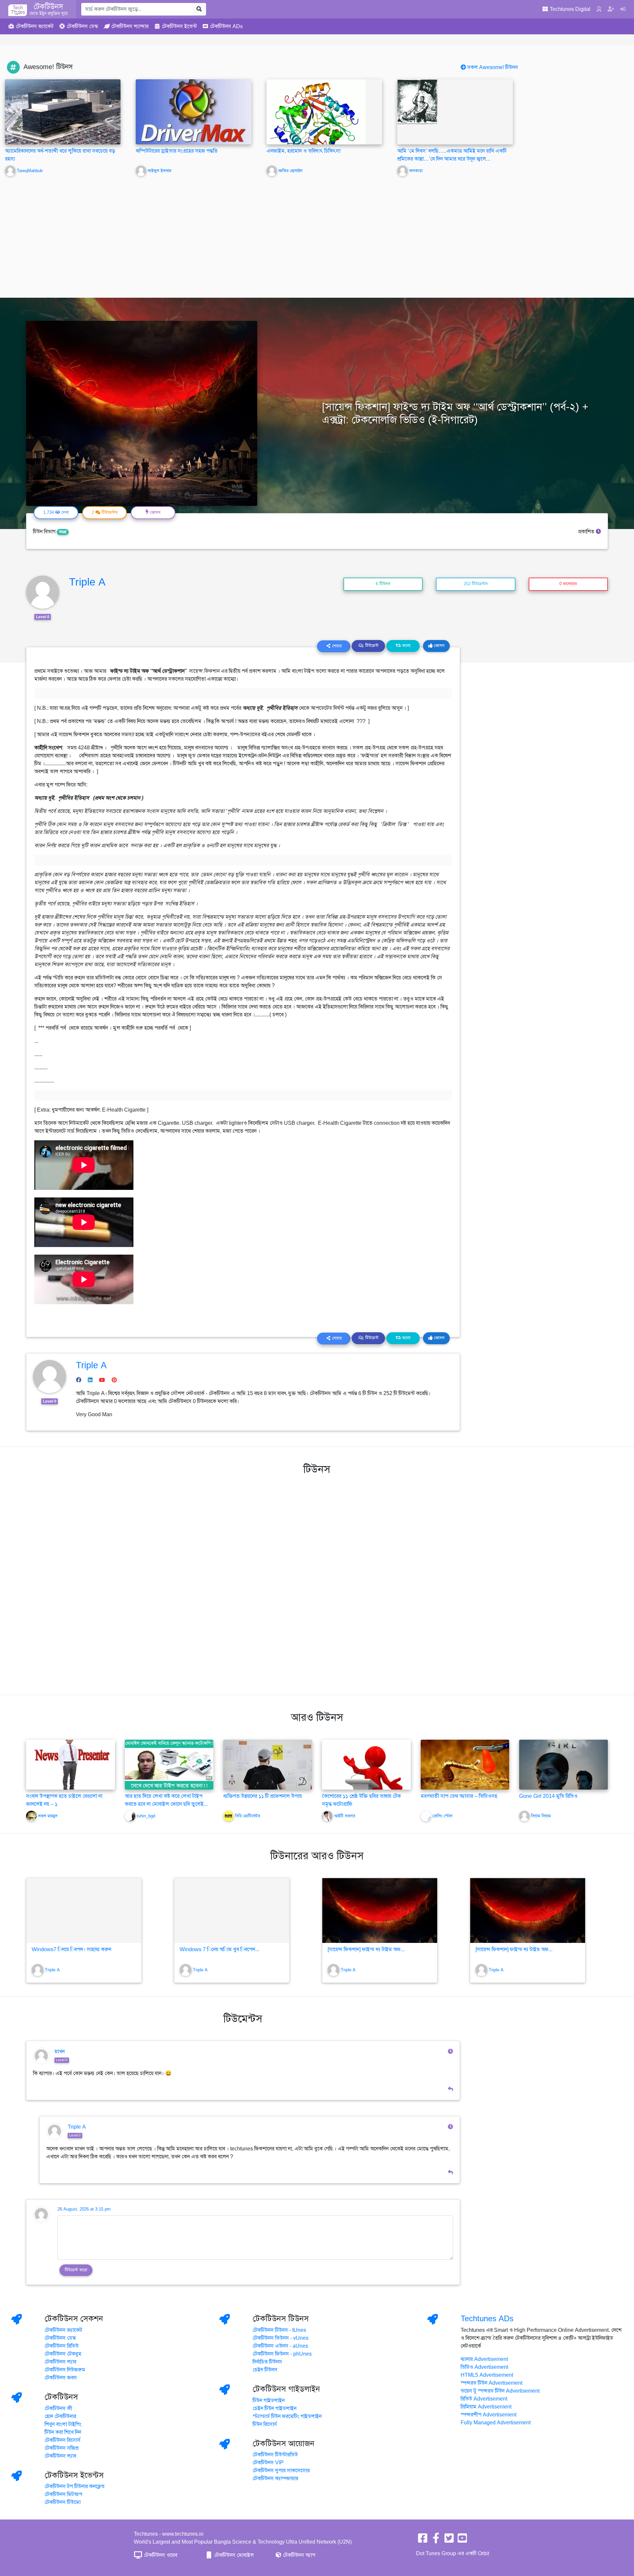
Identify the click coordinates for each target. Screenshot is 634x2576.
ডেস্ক (82, 26)
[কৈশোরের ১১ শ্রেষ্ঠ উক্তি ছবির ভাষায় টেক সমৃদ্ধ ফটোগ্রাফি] (366, 1784)
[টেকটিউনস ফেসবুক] (423, 2540)
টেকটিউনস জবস (61, 2378)
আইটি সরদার (345, 1816)
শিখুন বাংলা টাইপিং (63, 2424)
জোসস (439, 646)
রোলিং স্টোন (442, 1816)
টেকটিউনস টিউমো (63, 2502)
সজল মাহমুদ (48, 1816)
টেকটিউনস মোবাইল (233, 2555)
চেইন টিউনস (265, 2370)
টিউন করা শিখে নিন (63, 2432)
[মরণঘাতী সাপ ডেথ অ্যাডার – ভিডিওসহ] (465, 1764)
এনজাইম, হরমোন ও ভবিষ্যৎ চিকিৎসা (303, 151)
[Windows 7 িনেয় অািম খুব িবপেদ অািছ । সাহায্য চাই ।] (232, 1911)
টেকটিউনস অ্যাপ (299, 2555)
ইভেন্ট (179, 26)
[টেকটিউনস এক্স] (449, 2540)
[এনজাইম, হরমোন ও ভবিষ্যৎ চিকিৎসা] (316, 122)
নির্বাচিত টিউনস (267, 2362)
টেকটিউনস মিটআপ (63, 2494)
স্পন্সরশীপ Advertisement (489, 2415)
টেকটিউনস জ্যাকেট (63, 2330)
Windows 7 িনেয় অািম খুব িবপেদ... (219, 1950)
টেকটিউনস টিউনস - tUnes (279, 2330)
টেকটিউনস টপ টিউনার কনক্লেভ (75, 2486)
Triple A (87, 582)
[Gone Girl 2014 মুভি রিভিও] (564, 1764)
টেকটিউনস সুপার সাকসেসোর (281, 2471)
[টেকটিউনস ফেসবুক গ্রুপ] (436, 2540)
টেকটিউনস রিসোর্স (63, 2440)
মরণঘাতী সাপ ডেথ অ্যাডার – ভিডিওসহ (459, 1796)
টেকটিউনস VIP (268, 2463)
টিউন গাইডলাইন (269, 2401)
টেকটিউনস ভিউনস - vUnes (281, 2338)
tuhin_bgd (146, 1816)
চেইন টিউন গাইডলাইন (275, 2408)
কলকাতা (416, 171)
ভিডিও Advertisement (484, 2367)
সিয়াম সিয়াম (541, 1816)
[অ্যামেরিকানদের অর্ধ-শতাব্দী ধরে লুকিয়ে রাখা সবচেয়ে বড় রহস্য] (63, 112)
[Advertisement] (317, 232)
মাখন (60, 2052)
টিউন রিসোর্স (265, 2424)
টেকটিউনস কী (58, 2408)
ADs (226, 26)
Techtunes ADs (487, 2319)
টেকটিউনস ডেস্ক (60, 2338)
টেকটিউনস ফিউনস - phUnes (282, 2354)
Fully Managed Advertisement (496, 2423)
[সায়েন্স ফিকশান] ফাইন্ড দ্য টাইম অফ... (366, 1950)
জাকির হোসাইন (290, 171)
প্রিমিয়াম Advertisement (486, 2407)
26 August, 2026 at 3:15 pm (84, 2209)
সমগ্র (63, 532)
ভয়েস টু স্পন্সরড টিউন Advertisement (500, 2391)
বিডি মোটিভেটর (248, 1816)
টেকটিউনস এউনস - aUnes (280, 2346)
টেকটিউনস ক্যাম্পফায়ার (275, 2479)
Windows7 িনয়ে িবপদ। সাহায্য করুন (71, 1950)
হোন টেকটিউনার (60, 2416)
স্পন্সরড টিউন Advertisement (492, 2383)
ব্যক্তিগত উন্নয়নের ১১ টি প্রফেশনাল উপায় (263, 1796)
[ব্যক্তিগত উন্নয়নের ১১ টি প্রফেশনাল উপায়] (268, 1764)
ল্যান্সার (130, 26)
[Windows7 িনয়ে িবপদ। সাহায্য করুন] (84, 1911)
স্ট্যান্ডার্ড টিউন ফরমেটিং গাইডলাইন (287, 2416)
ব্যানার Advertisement (484, 2359)
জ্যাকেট (35, 26)
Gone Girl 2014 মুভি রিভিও (548, 1796)
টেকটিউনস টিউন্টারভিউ (275, 2455)
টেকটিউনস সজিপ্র (62, 2448)
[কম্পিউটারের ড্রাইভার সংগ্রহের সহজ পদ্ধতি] (194, 112)
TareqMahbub (30, 171)
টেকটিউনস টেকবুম (63, 2354)
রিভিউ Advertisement (484, 2399)
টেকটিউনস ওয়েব (160, 2555)
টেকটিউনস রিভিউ (62, 2346)
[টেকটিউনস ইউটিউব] (462, 2540)
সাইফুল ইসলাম (159, 171)
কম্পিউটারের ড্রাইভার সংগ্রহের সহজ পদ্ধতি (177, 151)
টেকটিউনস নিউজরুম (65, 2370)
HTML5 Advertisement (487, 2375)
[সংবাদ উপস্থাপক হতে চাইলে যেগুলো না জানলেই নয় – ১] (70, 1764)
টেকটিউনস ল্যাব (60, 2362)
